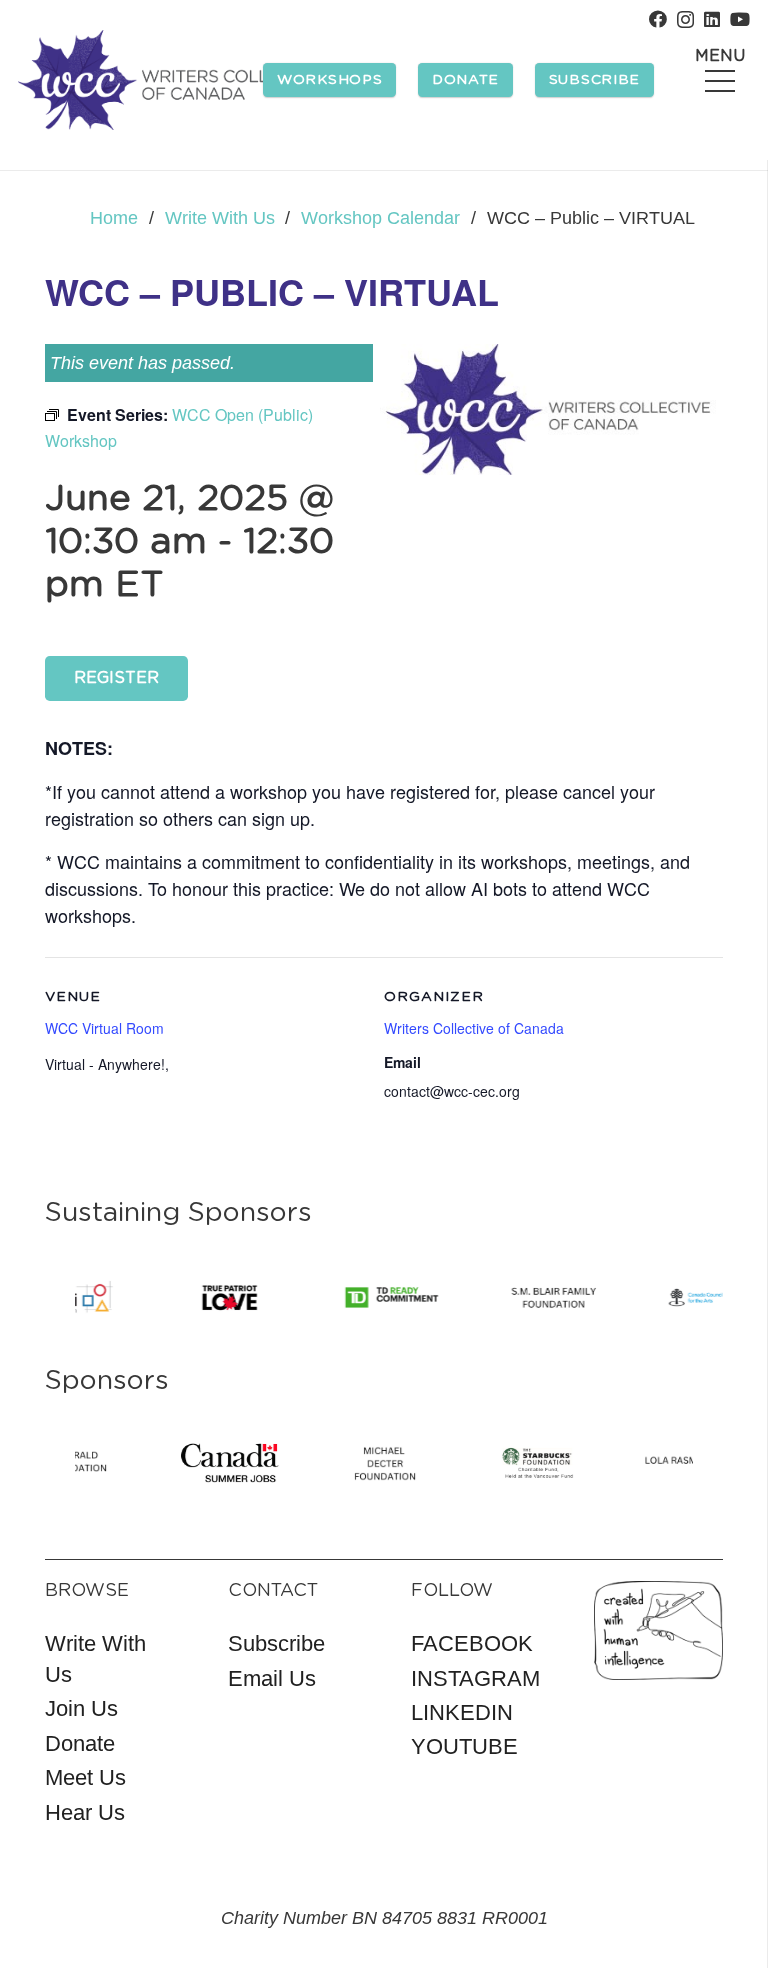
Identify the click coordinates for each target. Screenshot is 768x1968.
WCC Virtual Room (104, 1028)
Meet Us (85, 1777)
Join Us (81, 1708)
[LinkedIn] (712, 19)
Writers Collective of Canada (474, 1028)
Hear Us (85, 1812)
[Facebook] (658, 19)
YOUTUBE (464, 1746)
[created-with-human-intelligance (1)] (658, 1631)
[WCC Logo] (173, 80)
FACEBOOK (472, 1643)
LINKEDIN (462, 1712)
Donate (80, 1743)
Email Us (272, 1678)
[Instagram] (685, 20)
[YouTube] (740, 19)
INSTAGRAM (475, 1678)
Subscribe (276, 1643)
